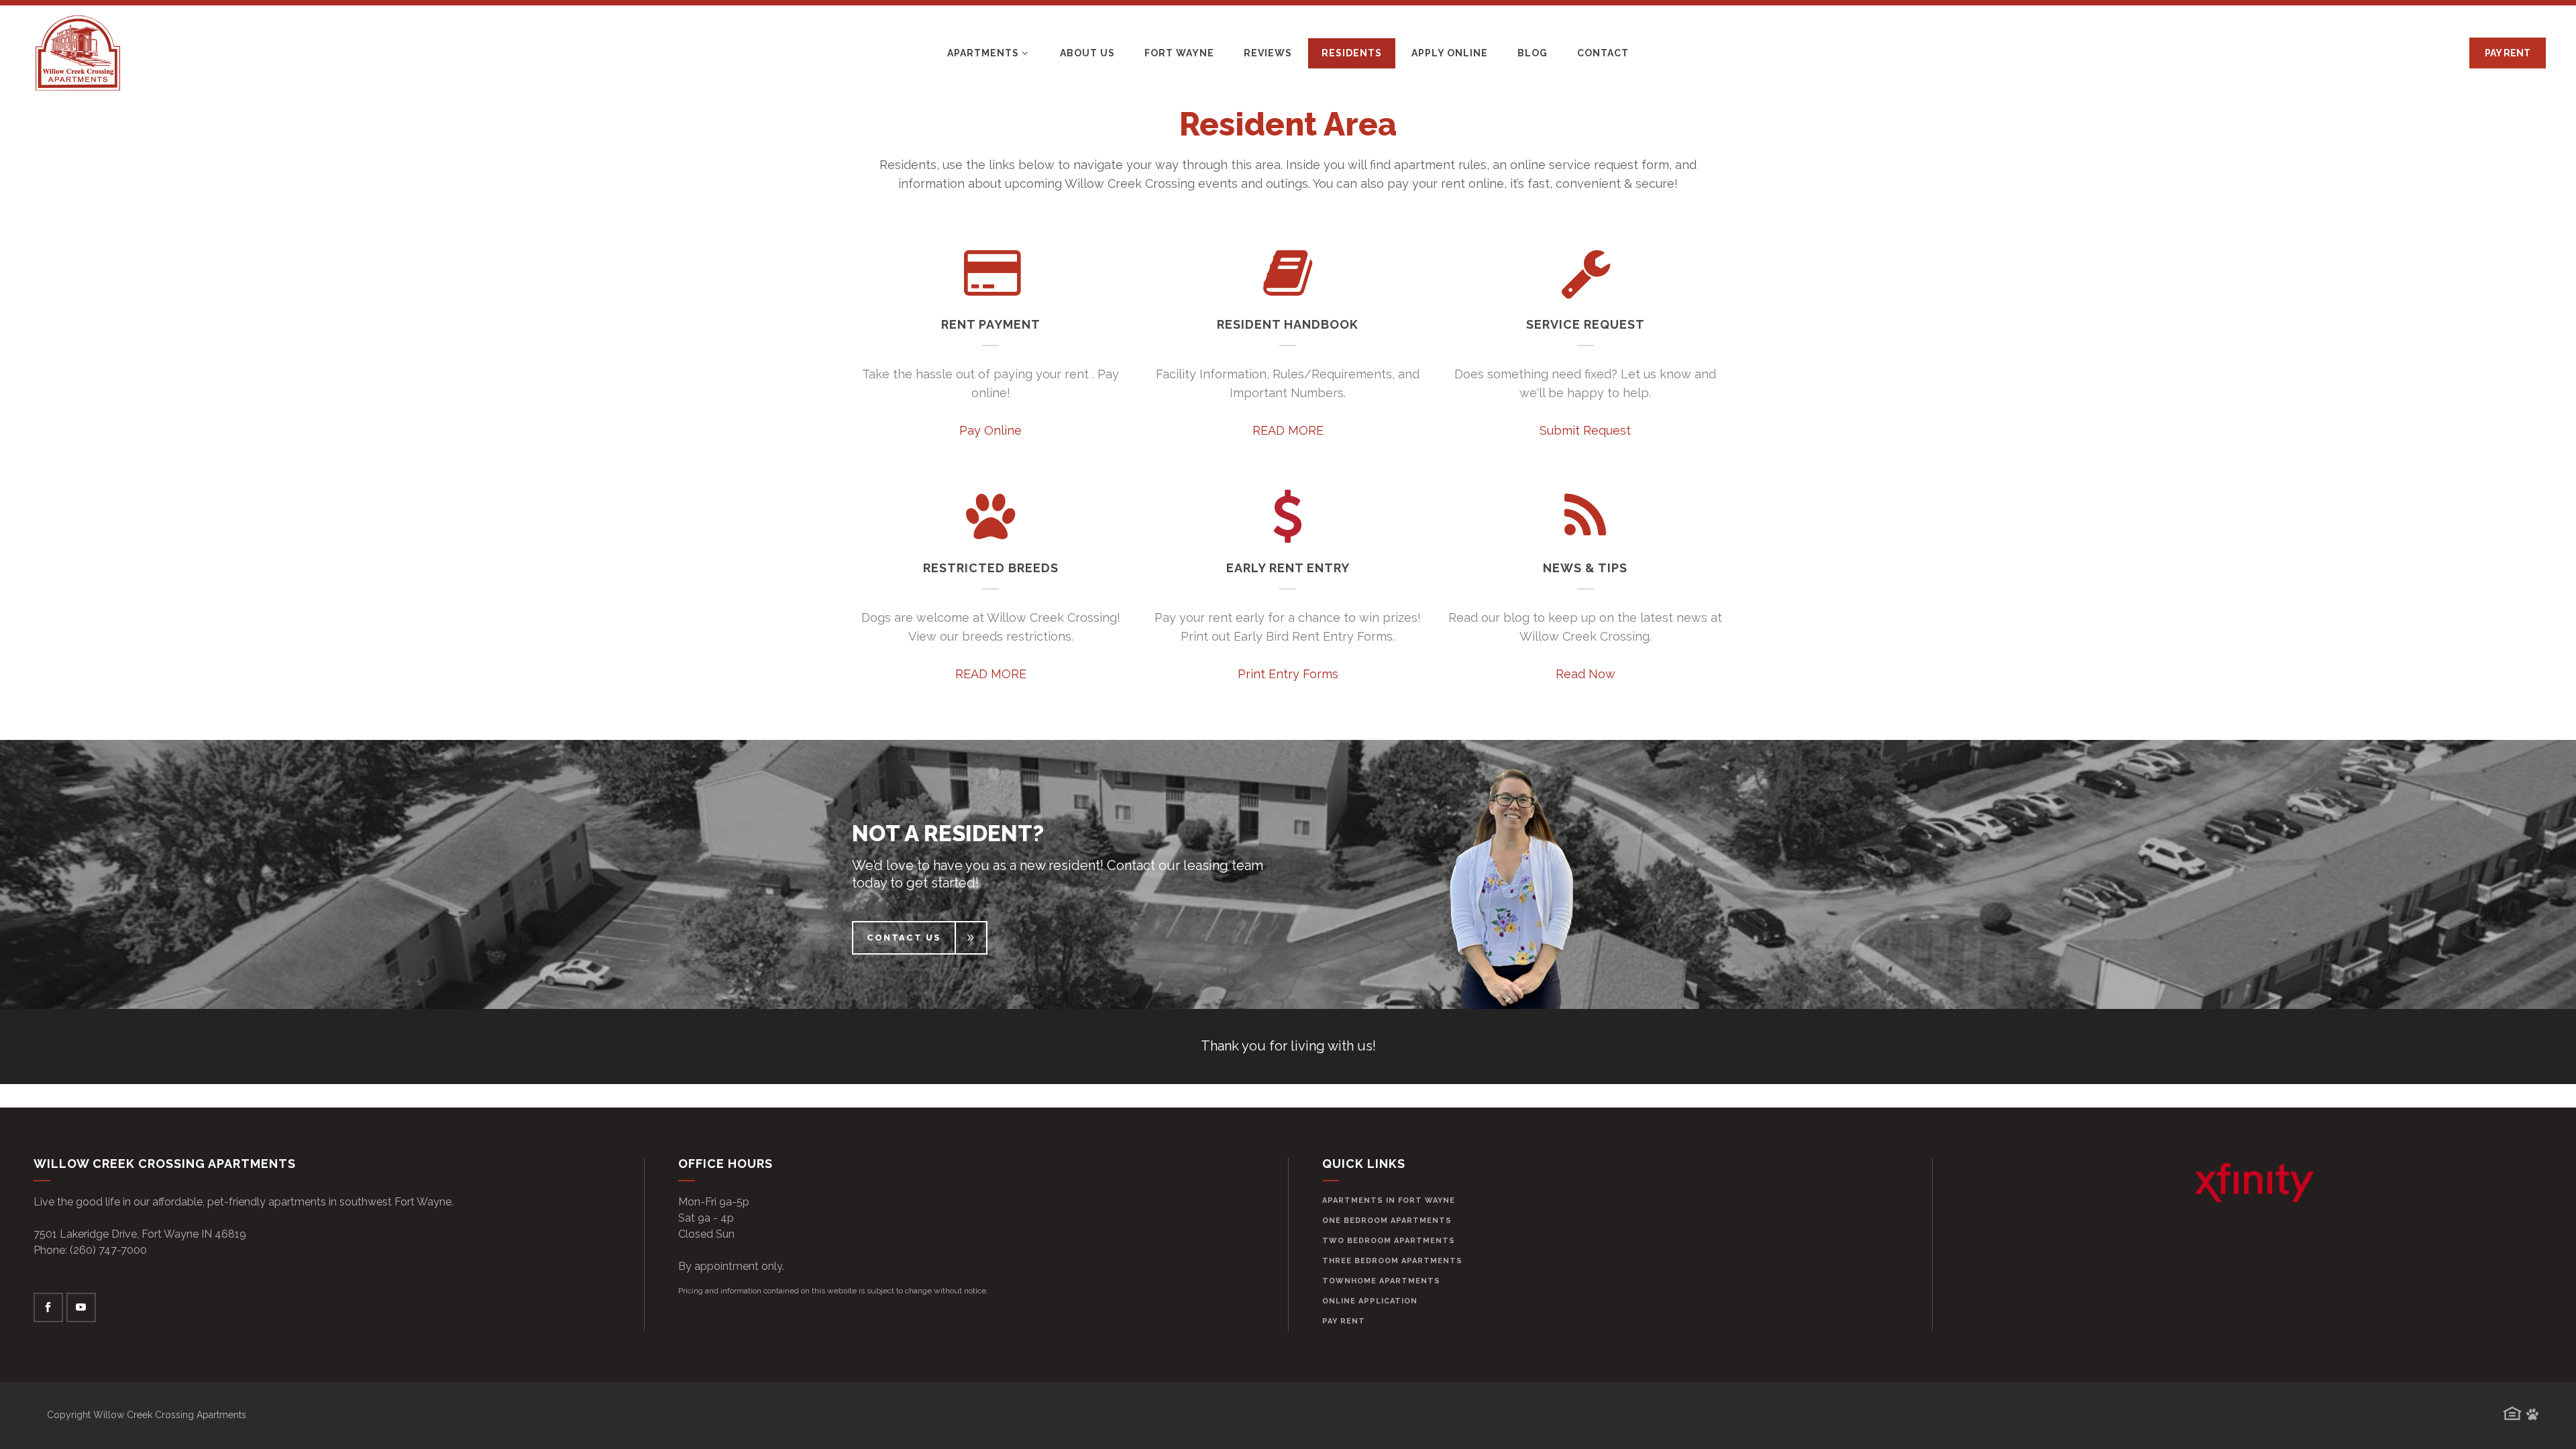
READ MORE (1288, 430)
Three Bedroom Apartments (1392, 1261)
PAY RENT (2508, 53)
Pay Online (990, 430)
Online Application (1370, 1301)
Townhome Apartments (1381, 1281)
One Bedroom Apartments (1387, 1221)
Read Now (1586, 674)
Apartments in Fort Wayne (1389, 1200)
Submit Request (1585, 430)
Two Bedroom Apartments (1389, 1241)
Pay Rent (1344, 1321)
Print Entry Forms (1288, 674)
